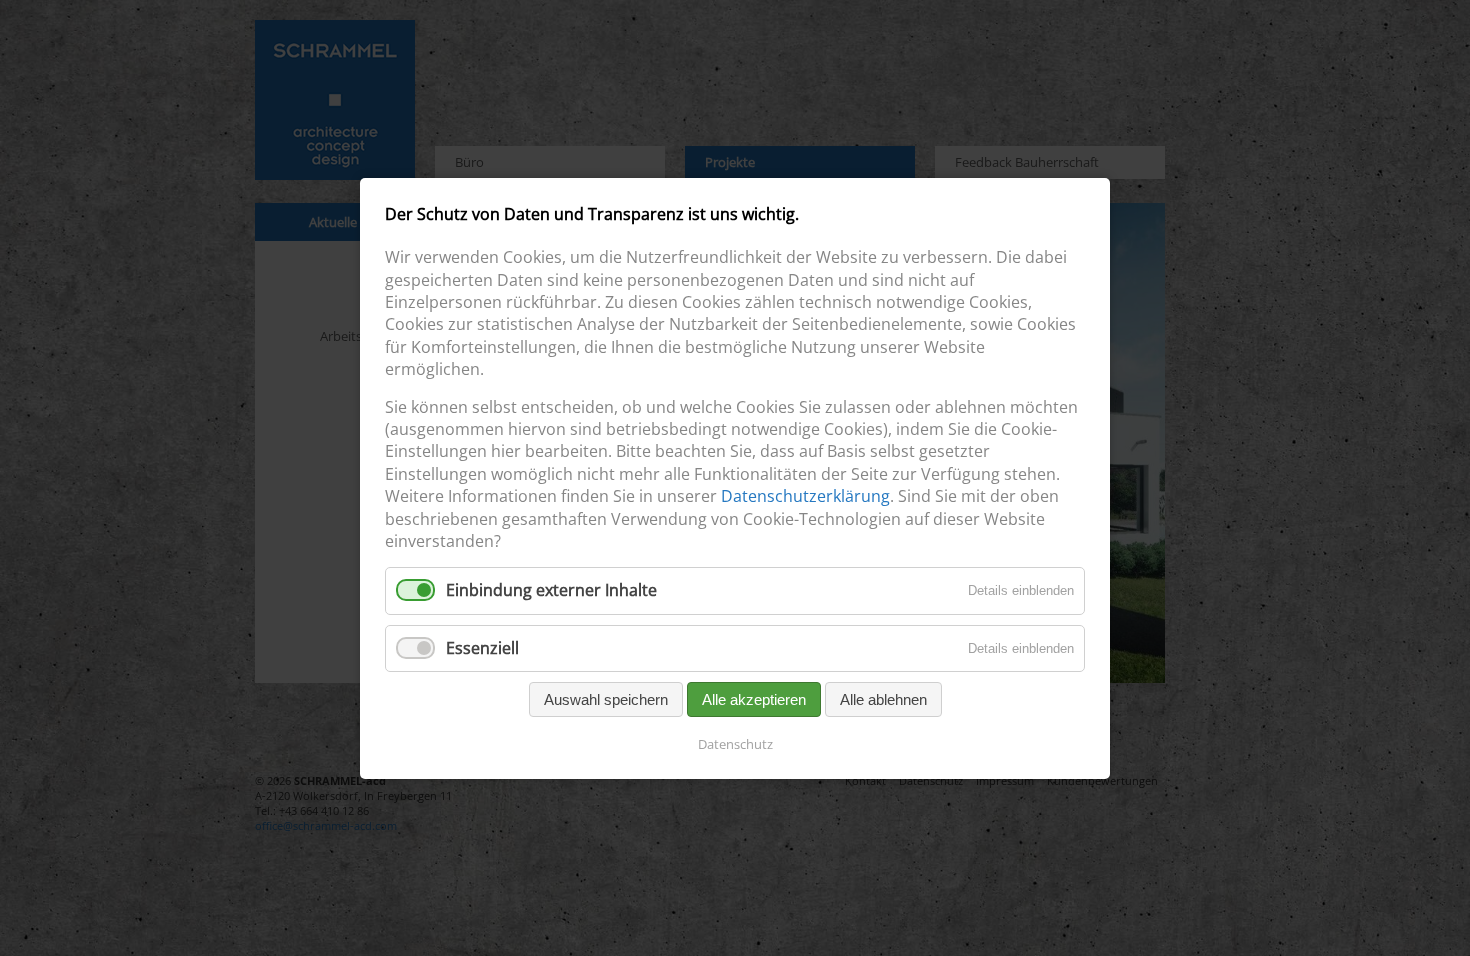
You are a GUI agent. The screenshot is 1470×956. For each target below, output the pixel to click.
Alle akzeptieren (754, 698)
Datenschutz (735, 743)
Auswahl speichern (606, 698)
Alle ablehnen (883, 698)
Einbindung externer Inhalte (551, 590)
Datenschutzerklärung (805, 496)
